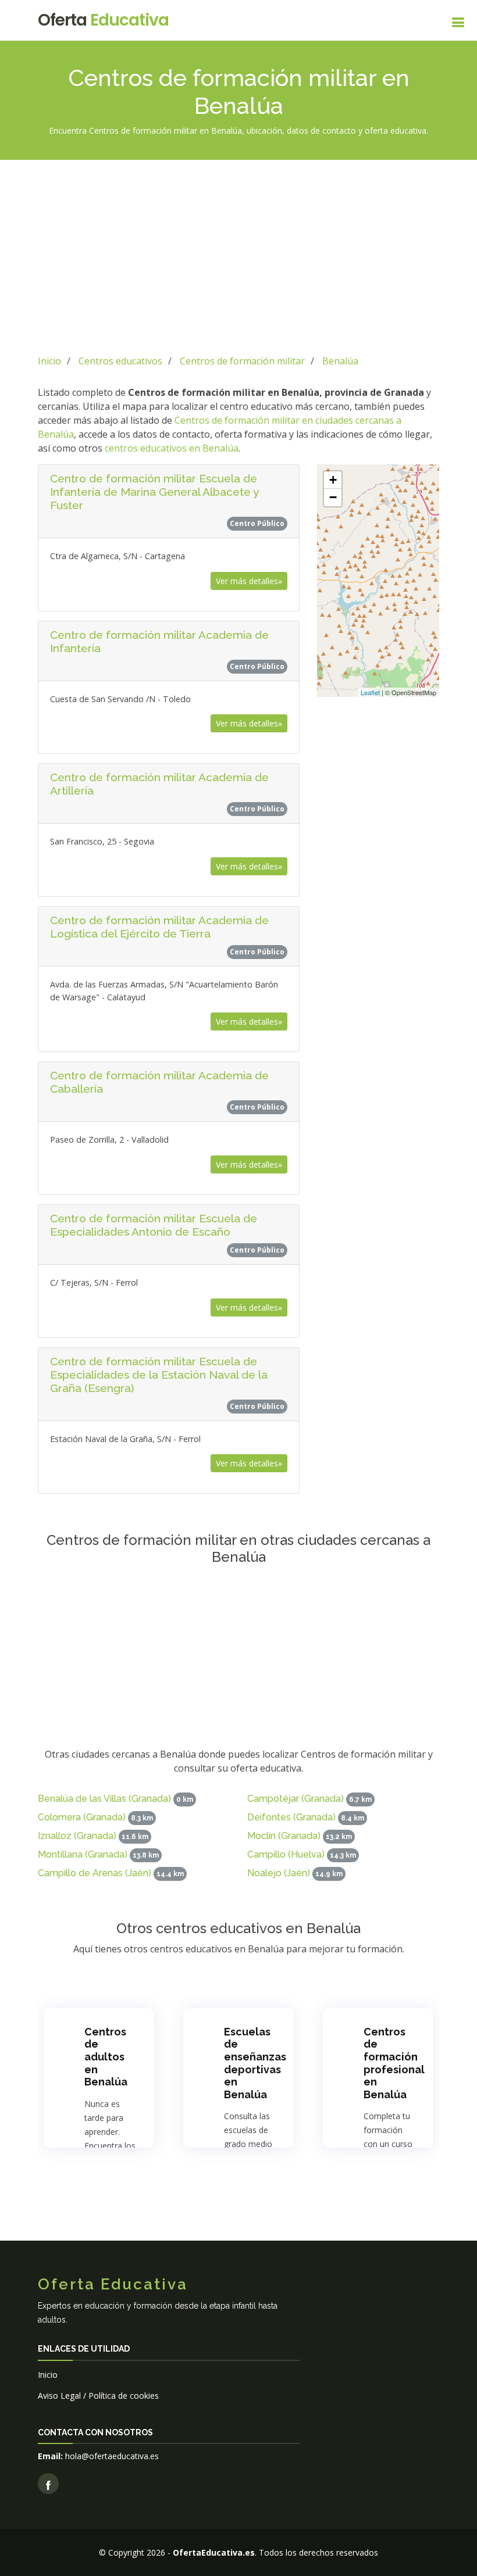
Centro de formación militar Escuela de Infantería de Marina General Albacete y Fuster (154, 492)
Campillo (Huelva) (286, 1854)
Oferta (103, 20)
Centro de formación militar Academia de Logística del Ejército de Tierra (159, 927)
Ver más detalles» (249, 581)
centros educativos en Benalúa (172, 448)
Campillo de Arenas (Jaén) (95, 1873)
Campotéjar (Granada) (296, 1799)
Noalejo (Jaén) (279, 1873)
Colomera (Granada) (82, 1817)
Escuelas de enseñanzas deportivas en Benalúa (255, 2063)
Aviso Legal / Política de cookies (98, 2396)
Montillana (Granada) (83, 1854)
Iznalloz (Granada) (77, 1836)
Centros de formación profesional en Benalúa (394, 2063)
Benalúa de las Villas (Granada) (104, 1799)
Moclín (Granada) (284, 1836)
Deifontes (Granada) (291, 1817)
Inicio (48, 2375)
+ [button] (333, 480)
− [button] (333, 497)
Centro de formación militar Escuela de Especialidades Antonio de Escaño (154, 1225)
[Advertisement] (238, 255)
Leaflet (370, 692)
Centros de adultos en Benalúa (106, 2057)
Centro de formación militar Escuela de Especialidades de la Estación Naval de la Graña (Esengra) (159, 1375)
